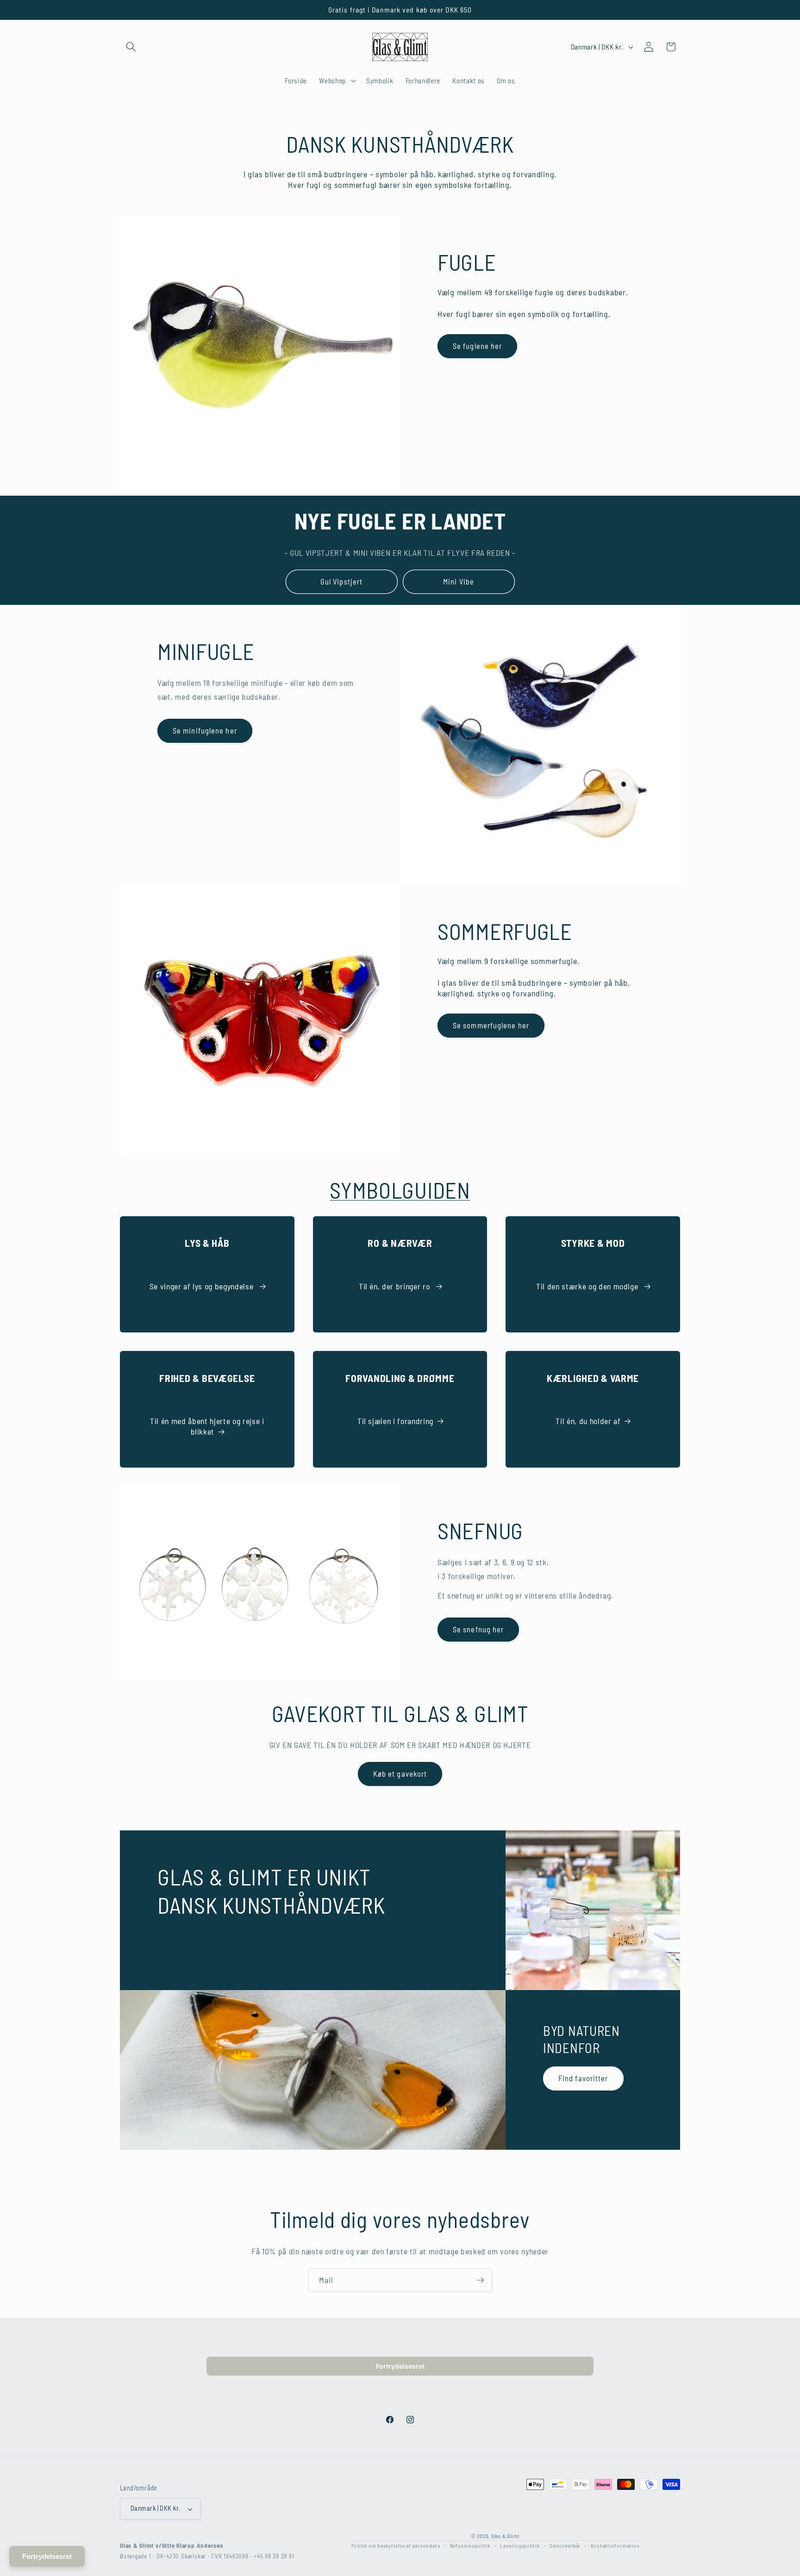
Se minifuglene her (205, 730)
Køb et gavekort (400, 1773)
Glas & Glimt (506, 2536)
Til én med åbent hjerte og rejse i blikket (207, 1426)
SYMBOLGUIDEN (400, 1190)
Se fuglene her (477, 346)
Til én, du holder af (588, 1421)
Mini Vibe (459, 581)
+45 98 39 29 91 (274, 2556)
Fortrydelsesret (400, 2366)
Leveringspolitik (520, 2545)
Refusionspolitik (470, 2545)
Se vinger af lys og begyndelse (203, 1286)
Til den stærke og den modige (588, 1286)
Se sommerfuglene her (491, 1025)
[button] (131, 47)
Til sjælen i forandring (395, 1421)
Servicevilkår (565, 2545)
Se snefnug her (478, 1629)
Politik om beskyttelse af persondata (396, 2545)
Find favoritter (583, 2078)
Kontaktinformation (615, 2545)
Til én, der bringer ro (395, 1286)
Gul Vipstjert (341, 581)
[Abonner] (480, 2280)
